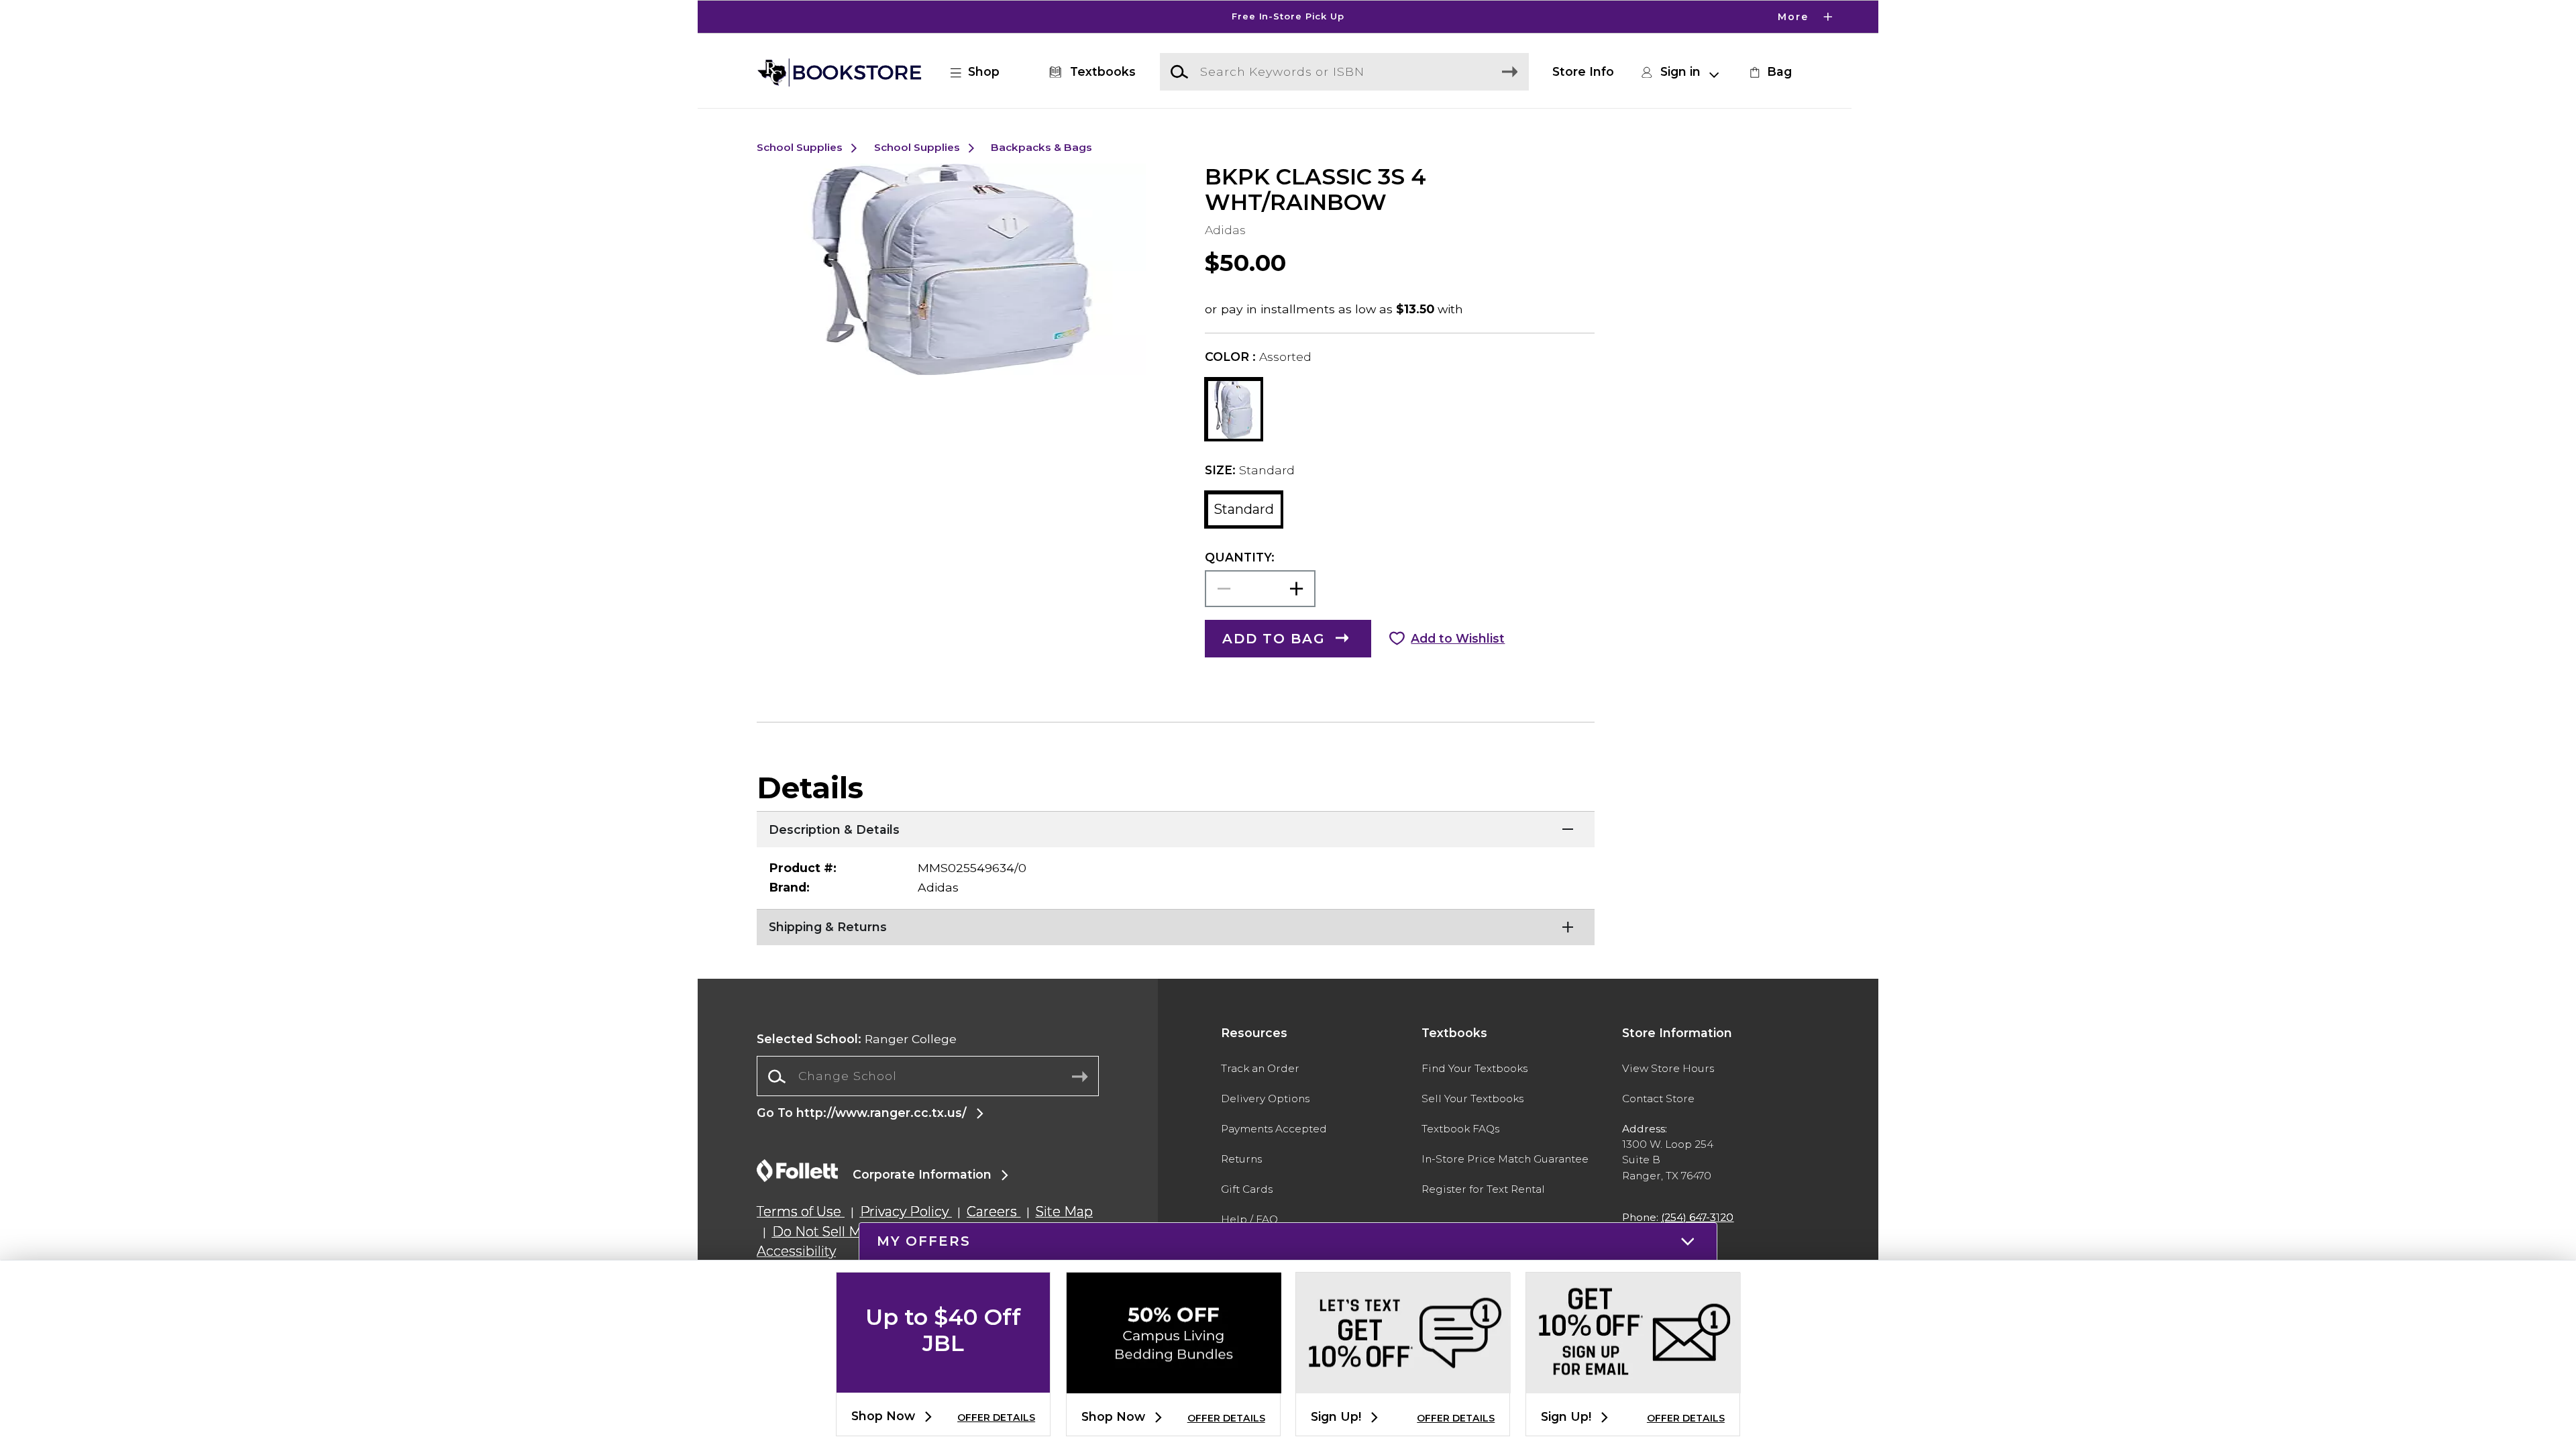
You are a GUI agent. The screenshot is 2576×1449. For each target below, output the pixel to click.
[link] (1769, 72)
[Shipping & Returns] (1176, 926)
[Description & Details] (1176, 828)
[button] (1288, 17)
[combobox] (928, 1077)
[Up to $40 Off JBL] (943, 1382)
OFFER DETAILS (996, 1417)
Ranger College (857, 1039)
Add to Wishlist (1458, 638)
